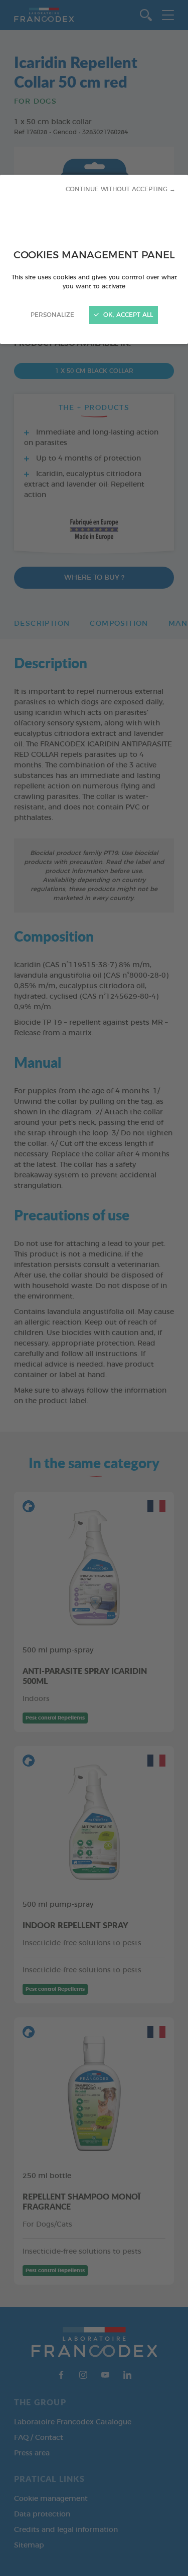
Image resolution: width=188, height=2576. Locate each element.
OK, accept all (127, 315)
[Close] (94, 1288)
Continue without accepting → (121, 189)
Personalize (52, 315)
